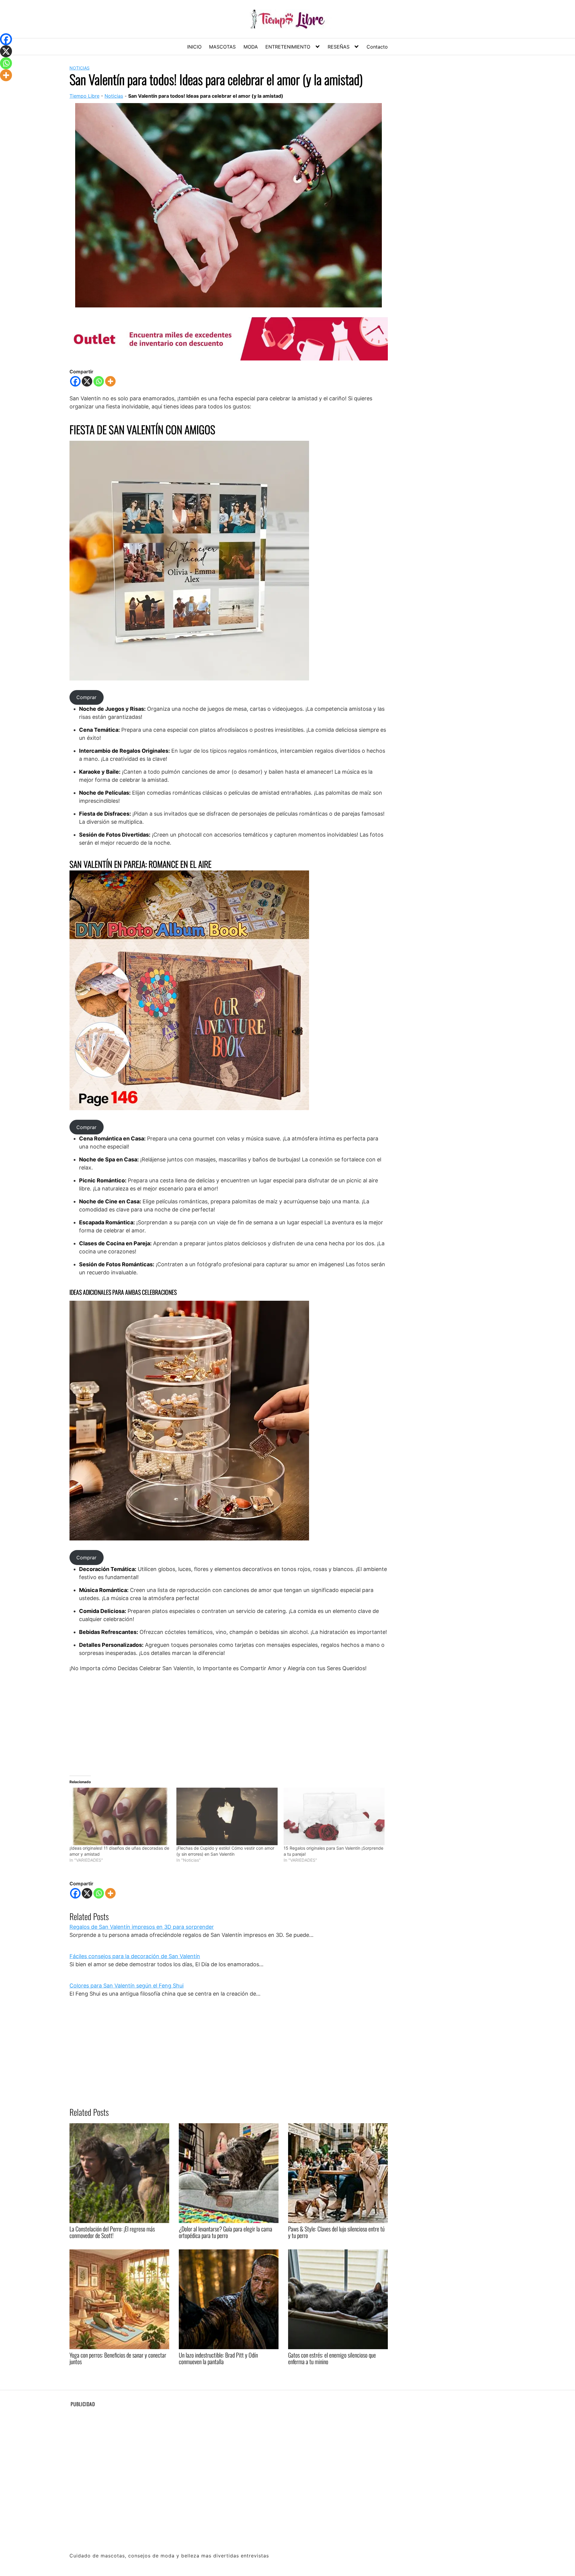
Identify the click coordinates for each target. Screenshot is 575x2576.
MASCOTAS (222, 47)
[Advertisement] (229, 1721)
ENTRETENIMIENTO (288, 47)
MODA (251, 47)
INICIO (194, 47)
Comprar (86, 697)
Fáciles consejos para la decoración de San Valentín (135, 1956)
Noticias (80, 68)
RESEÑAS (339, 47)
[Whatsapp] (99, 381)
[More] (110, 381)
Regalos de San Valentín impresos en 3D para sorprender (142, 1927)
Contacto (377, 47)
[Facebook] (75, 381)
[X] (87, 381)
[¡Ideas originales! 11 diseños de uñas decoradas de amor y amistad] (120, 1817)
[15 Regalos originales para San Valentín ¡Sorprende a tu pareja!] (334, 1817)
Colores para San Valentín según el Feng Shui (127, 1986)
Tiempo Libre (84, 96)
